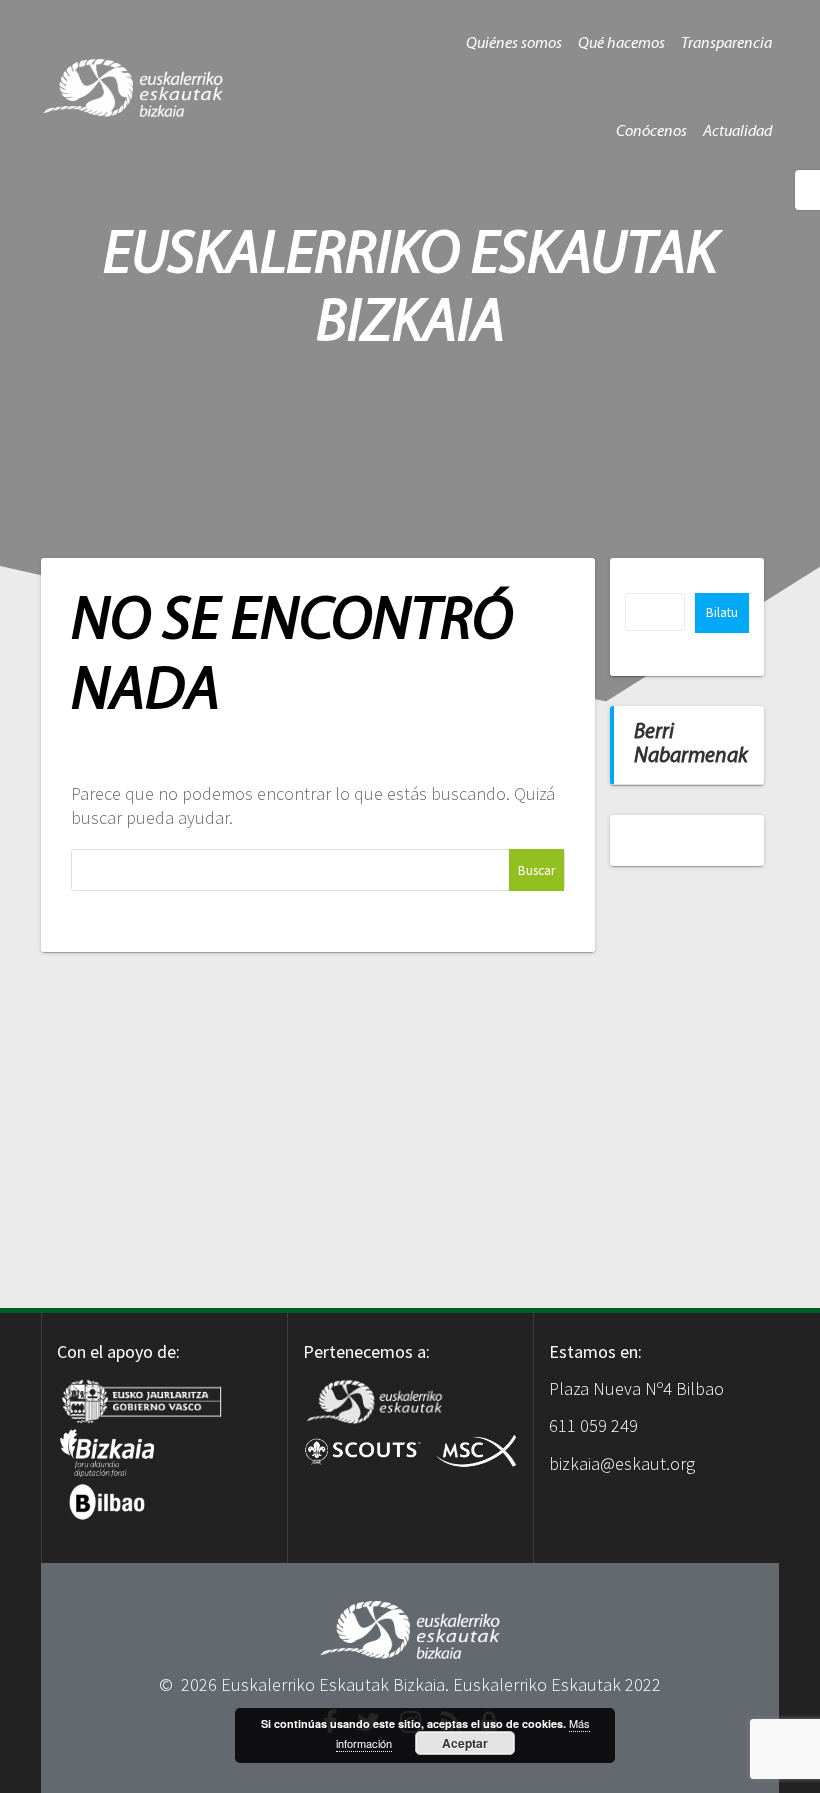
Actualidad (737, 132)
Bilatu (722, 612)
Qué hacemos (621, 44)
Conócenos (651, 132)
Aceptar (465, 1743)
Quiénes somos (514, 44)
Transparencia (726, 44)
